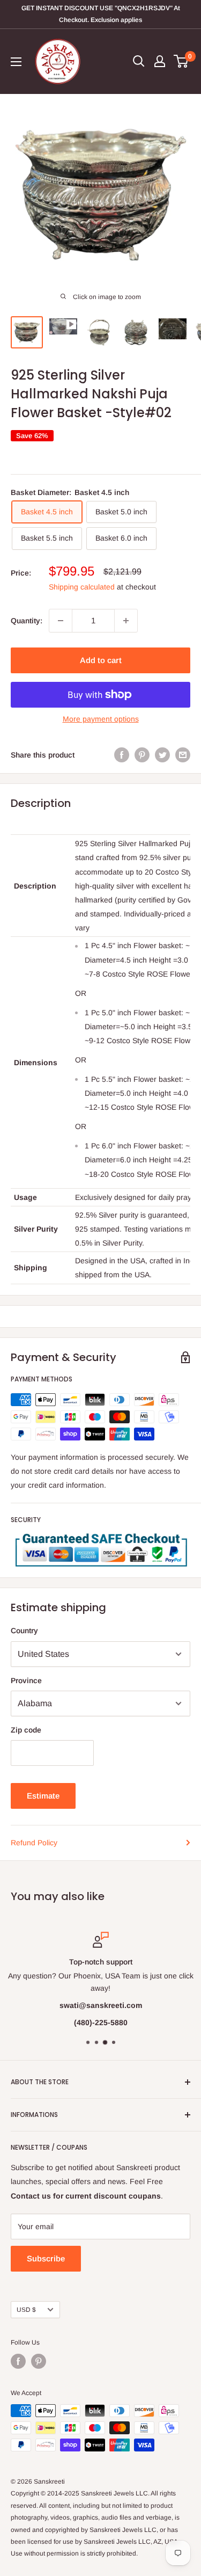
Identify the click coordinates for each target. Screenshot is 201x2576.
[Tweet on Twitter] (162, 755)
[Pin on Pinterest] (142, 755)
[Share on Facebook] (122, 755)
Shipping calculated (82, 587)
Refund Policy (34, 1843)
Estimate (43, 1796)
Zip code (26, 1730)
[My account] (160, 61)
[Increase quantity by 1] (126, 621)
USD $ (26, 2310)
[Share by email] (183, 755)
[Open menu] (16, 62)
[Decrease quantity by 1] (61, 621)
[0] (181, 61)
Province (26, 1680)
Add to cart (101, 660)
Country (24, 1631)
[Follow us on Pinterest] (39, 2361)
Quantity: (27, 621)
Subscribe (46, 2258)
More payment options (101, 719)
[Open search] (139, 61)
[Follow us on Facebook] (18, 2361)
